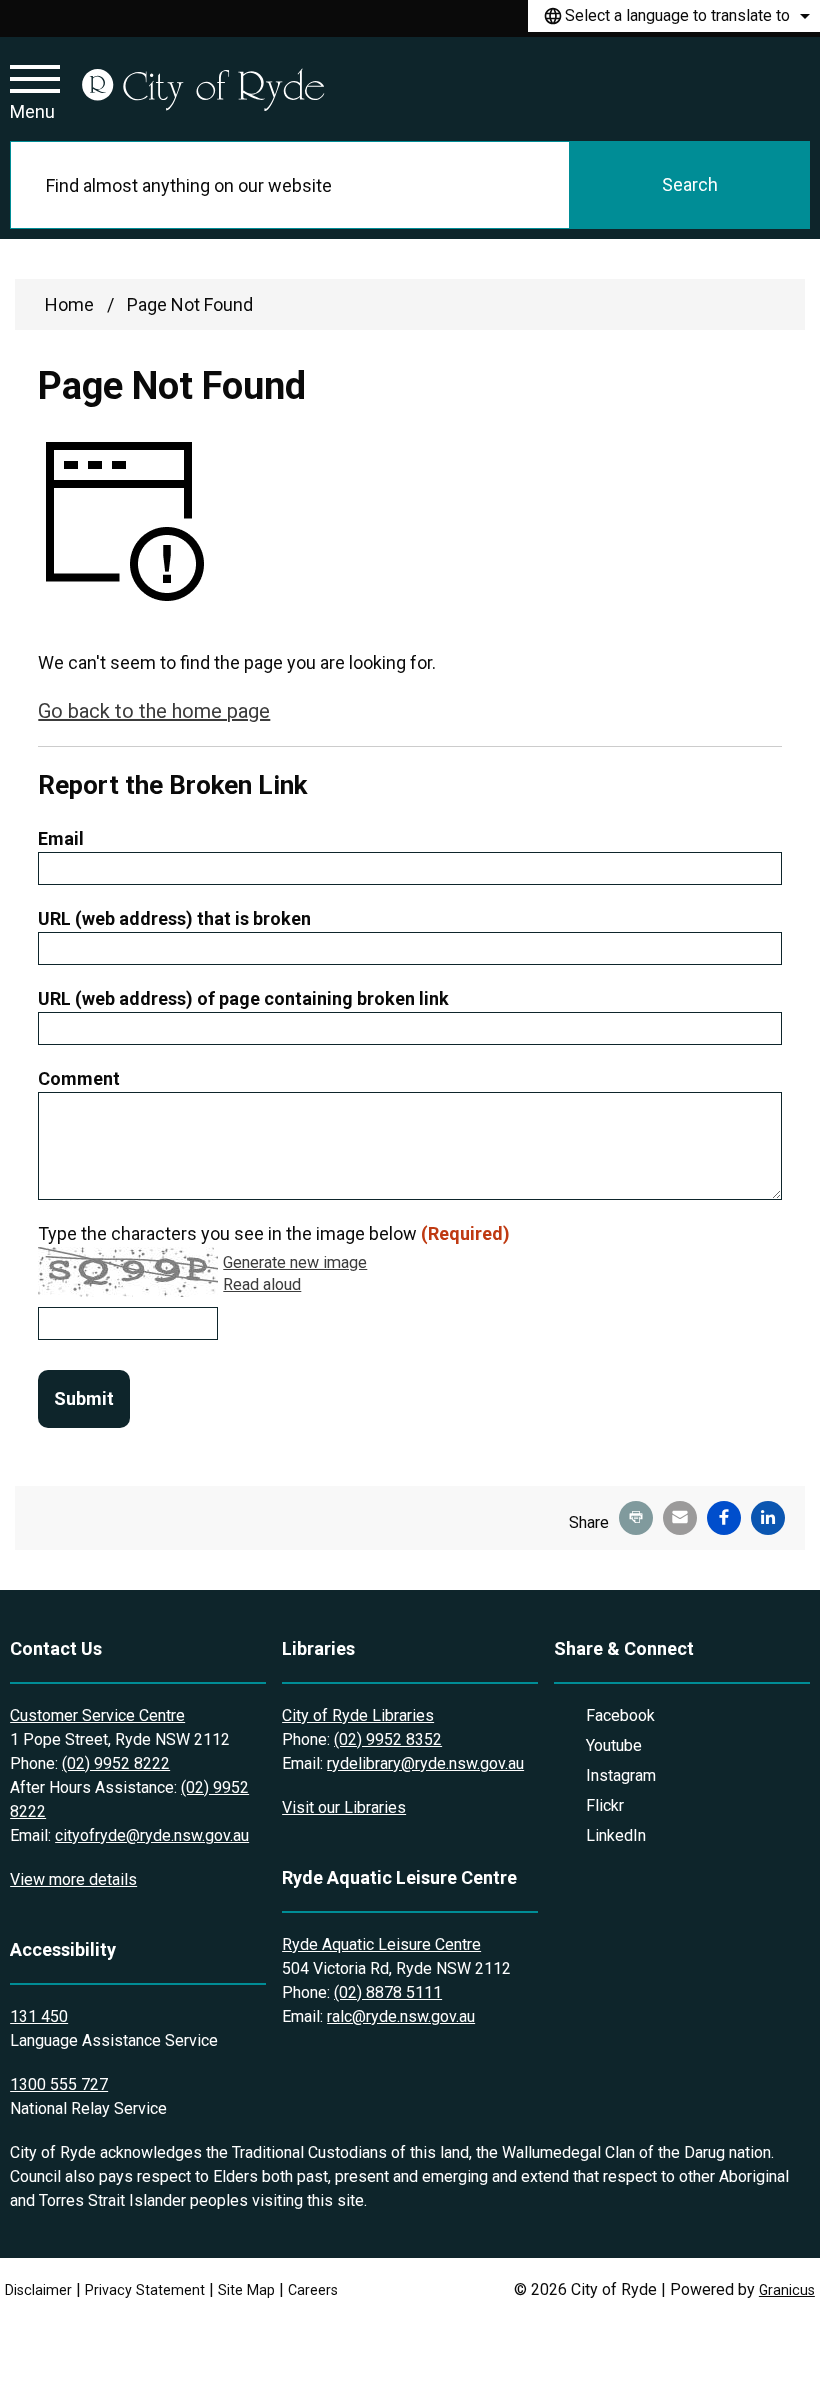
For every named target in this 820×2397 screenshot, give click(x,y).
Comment (79, 1078)
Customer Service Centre (97, 1715)
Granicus (787, 2290)
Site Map (246, 2290)
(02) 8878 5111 (388, 1992)
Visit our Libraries (344, 1807)
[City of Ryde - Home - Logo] (203, 89)
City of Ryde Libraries (358, 1715)
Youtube (614, 1745)
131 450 (39, 2016)
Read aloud (262, 1285)
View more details (73, 1879)
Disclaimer (38, 2290)
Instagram (621, 1775)
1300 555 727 (59, 2084)
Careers (313, 2290)
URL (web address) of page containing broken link (243, 998)
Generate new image (295, 1263)
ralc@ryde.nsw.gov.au (401, 2016)
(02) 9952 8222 (116, 1763)
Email (61, 838)
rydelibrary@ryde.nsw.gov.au (425, 1763)
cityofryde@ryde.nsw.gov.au (152, 1835)
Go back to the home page (154, 711)
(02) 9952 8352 (388, 1739)
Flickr (605, 1805)
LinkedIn (616, 1835)
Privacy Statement (145, 2290)
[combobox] (674, 16)
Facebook (620, 1715)
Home (69, 304)
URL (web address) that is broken (174, 918)
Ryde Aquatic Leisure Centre (381, 1944)
